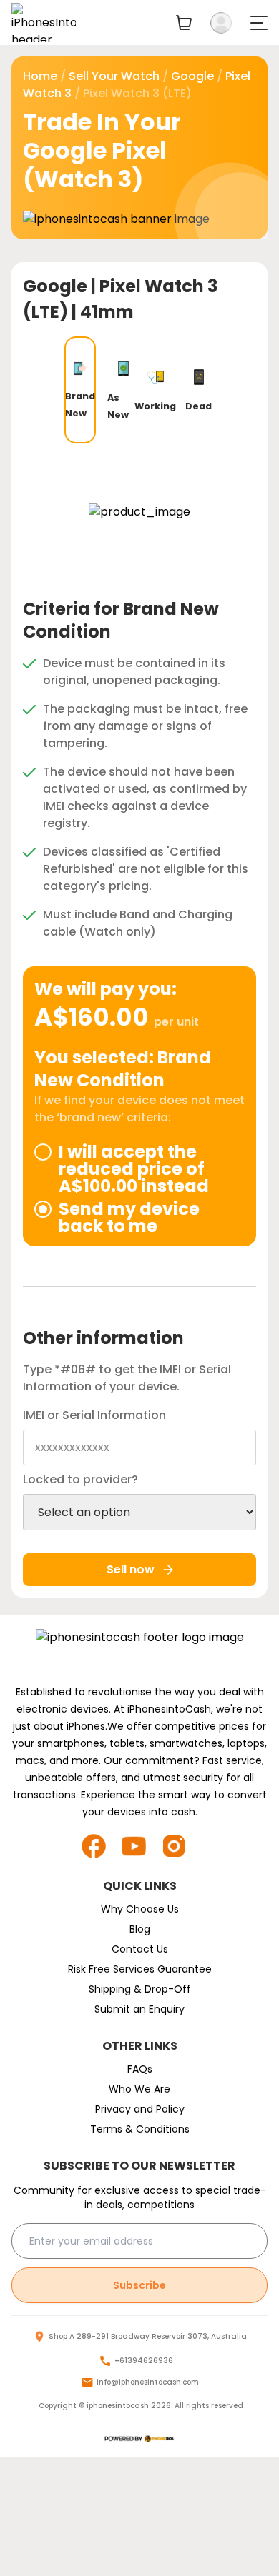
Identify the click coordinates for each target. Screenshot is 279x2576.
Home (40, 76)
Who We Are (139, 2089)
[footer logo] (140, 1652)
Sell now (131, 1569)
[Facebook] (99, 1846)
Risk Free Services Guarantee (140, 1969)
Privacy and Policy (140, 2109)
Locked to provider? (80, 1479)
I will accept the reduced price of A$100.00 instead (134, 1169)
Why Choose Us (140, 1909)
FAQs (140, 2069)
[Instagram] (180, 1846)
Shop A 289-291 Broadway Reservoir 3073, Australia (148, 2336)
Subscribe (139, 2285)
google (192, 76)
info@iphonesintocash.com (148, 2382)
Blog (140, 1929)
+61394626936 (144, 2361)
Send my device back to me (129, 1218)
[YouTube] (139, 1846)
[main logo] (44, 22)
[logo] (139, 2439)
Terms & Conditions (140, 2129)
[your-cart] (184, 22)
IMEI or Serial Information (94, 1415)
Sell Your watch (114, 76)
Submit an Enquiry (139, 2009)
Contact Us (140, 1949)
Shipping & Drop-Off (140, 1989)
